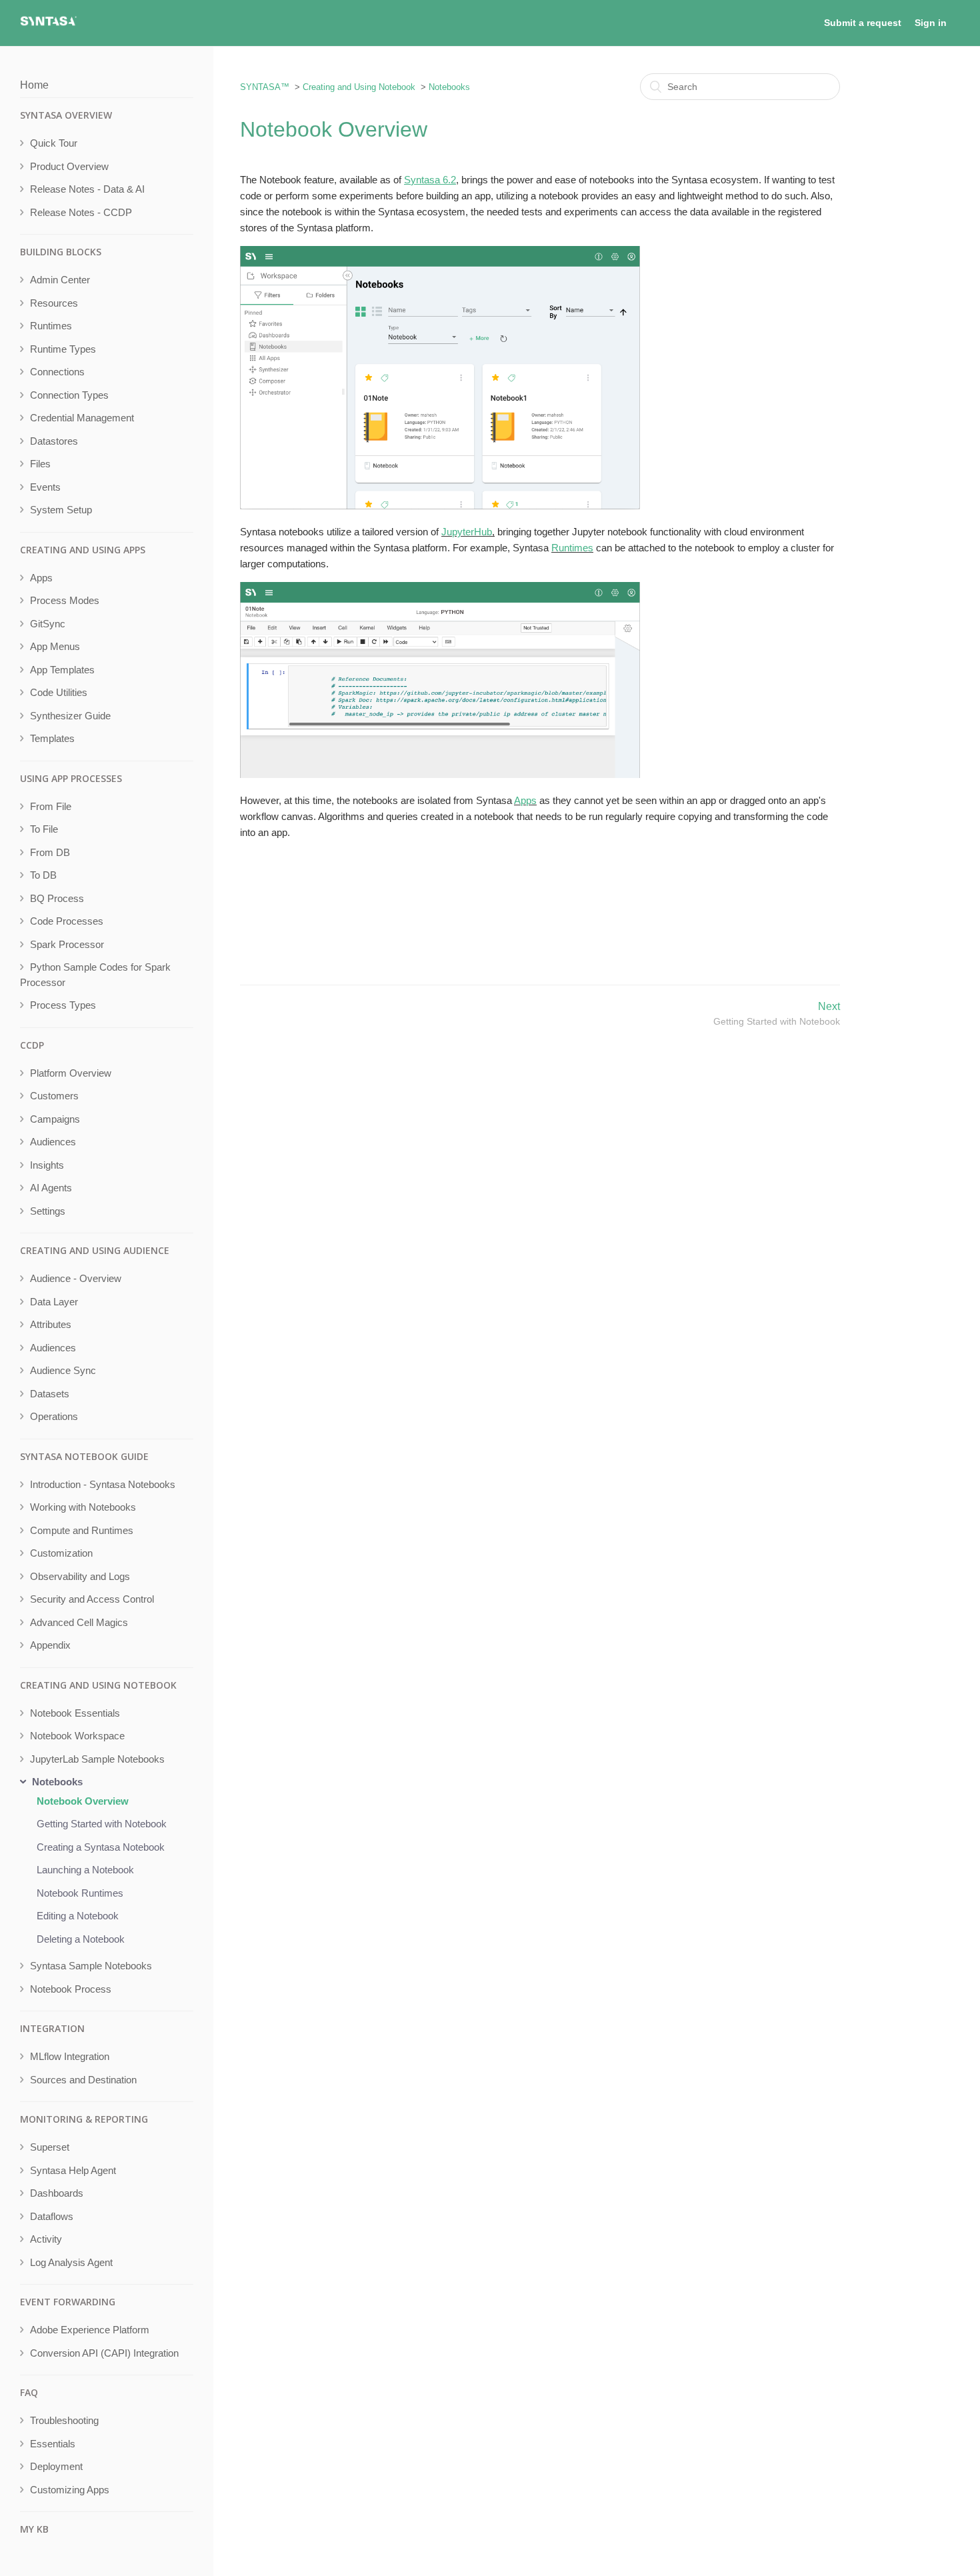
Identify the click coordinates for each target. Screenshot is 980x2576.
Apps (525, 800)
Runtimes (572, 548)
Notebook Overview (83, 1801)
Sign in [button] (931, 23)
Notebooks (449, 87)
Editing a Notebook (78, 1916)
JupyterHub (467, 532)
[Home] (48, 24)
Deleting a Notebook (81, 1939)
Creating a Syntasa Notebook (101, 1847)
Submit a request (863, 23)
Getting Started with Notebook (102, 1824)
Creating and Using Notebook (359, 87)
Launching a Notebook (85, 1870)
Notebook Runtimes (80, 1893)
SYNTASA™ (265, 87)
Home (34, 85)
